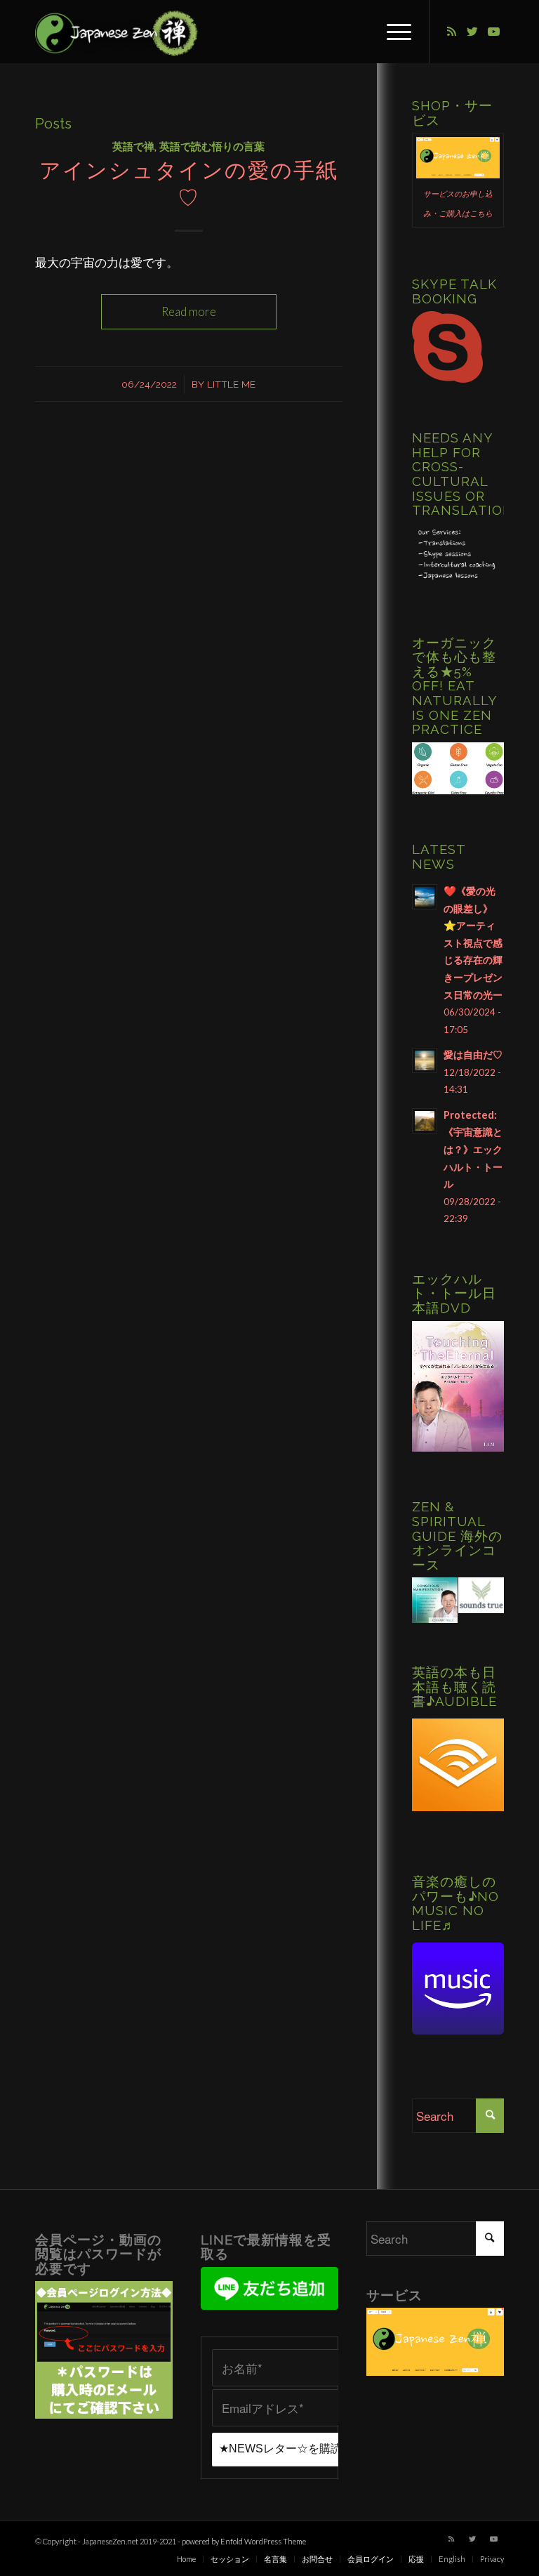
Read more (189, 311)
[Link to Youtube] (493, 32)
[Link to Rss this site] (451, 32)
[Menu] (392, 32)
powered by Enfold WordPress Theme (244, 2541)
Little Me (231, 384)
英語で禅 (133, 147)
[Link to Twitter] (472, 32)
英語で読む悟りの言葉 (212, 147)
